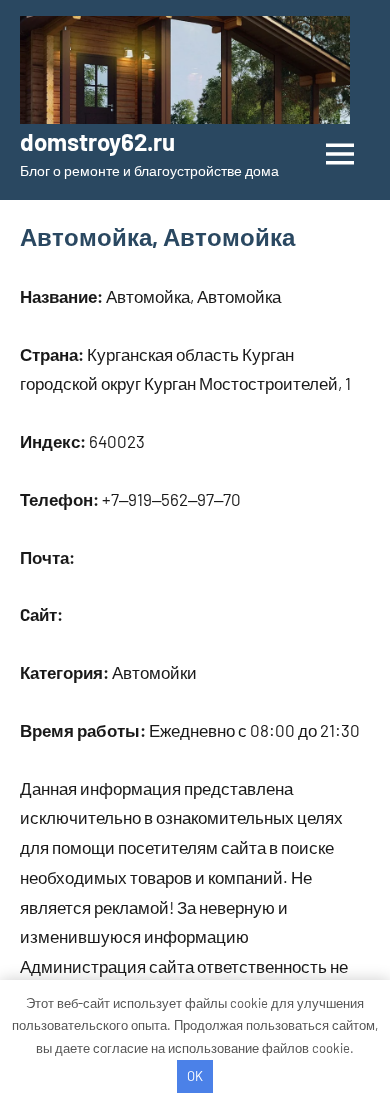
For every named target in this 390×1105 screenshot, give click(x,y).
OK (195, 1076)
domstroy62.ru (97, 141)
